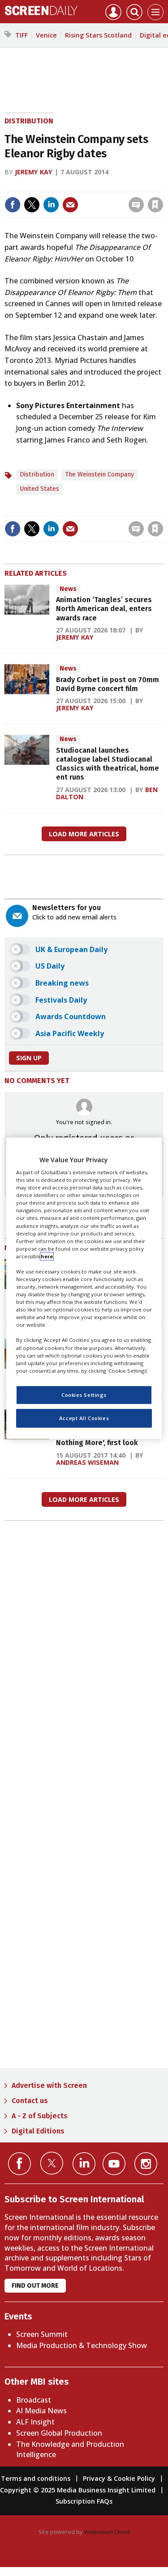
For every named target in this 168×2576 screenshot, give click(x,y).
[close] (90, 197)
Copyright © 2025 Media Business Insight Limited (78, 2490)
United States (39, 489)
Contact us (30, 2101)
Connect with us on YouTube (114, 2164)
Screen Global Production (59, 2433)
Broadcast (34, 2400)
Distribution (29, 121)
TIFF (22, 35)
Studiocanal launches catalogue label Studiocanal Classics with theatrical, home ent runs (108, 764)
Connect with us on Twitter (52, 2163)
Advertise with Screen (49, 2085)
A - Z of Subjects (40, 2116)
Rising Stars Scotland (98, 35)
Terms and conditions (36, 2478)
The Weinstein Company (99, 474)
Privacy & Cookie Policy (119, 2478)
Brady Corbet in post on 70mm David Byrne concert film (108, 684)
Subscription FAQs (84, 2501)
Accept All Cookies (84, 1418)
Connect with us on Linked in (84, 2164)
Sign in (45, 186)
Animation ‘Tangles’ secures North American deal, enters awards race (104, 609)
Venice (46, 35)
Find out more (35, 2286)
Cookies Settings (84, 1395)
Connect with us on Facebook (19, 2164)
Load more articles (84, 834)
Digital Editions (38, 2131)
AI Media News (41, 2411)
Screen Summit (42, 2334)
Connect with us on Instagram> (146, 2164)
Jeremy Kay (34, 172)
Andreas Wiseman (87, 1462)
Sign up (29, 1058)
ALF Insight (35, 2422)
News (68, 589)
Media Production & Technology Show (82, 2345)
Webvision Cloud (107, 2532)
